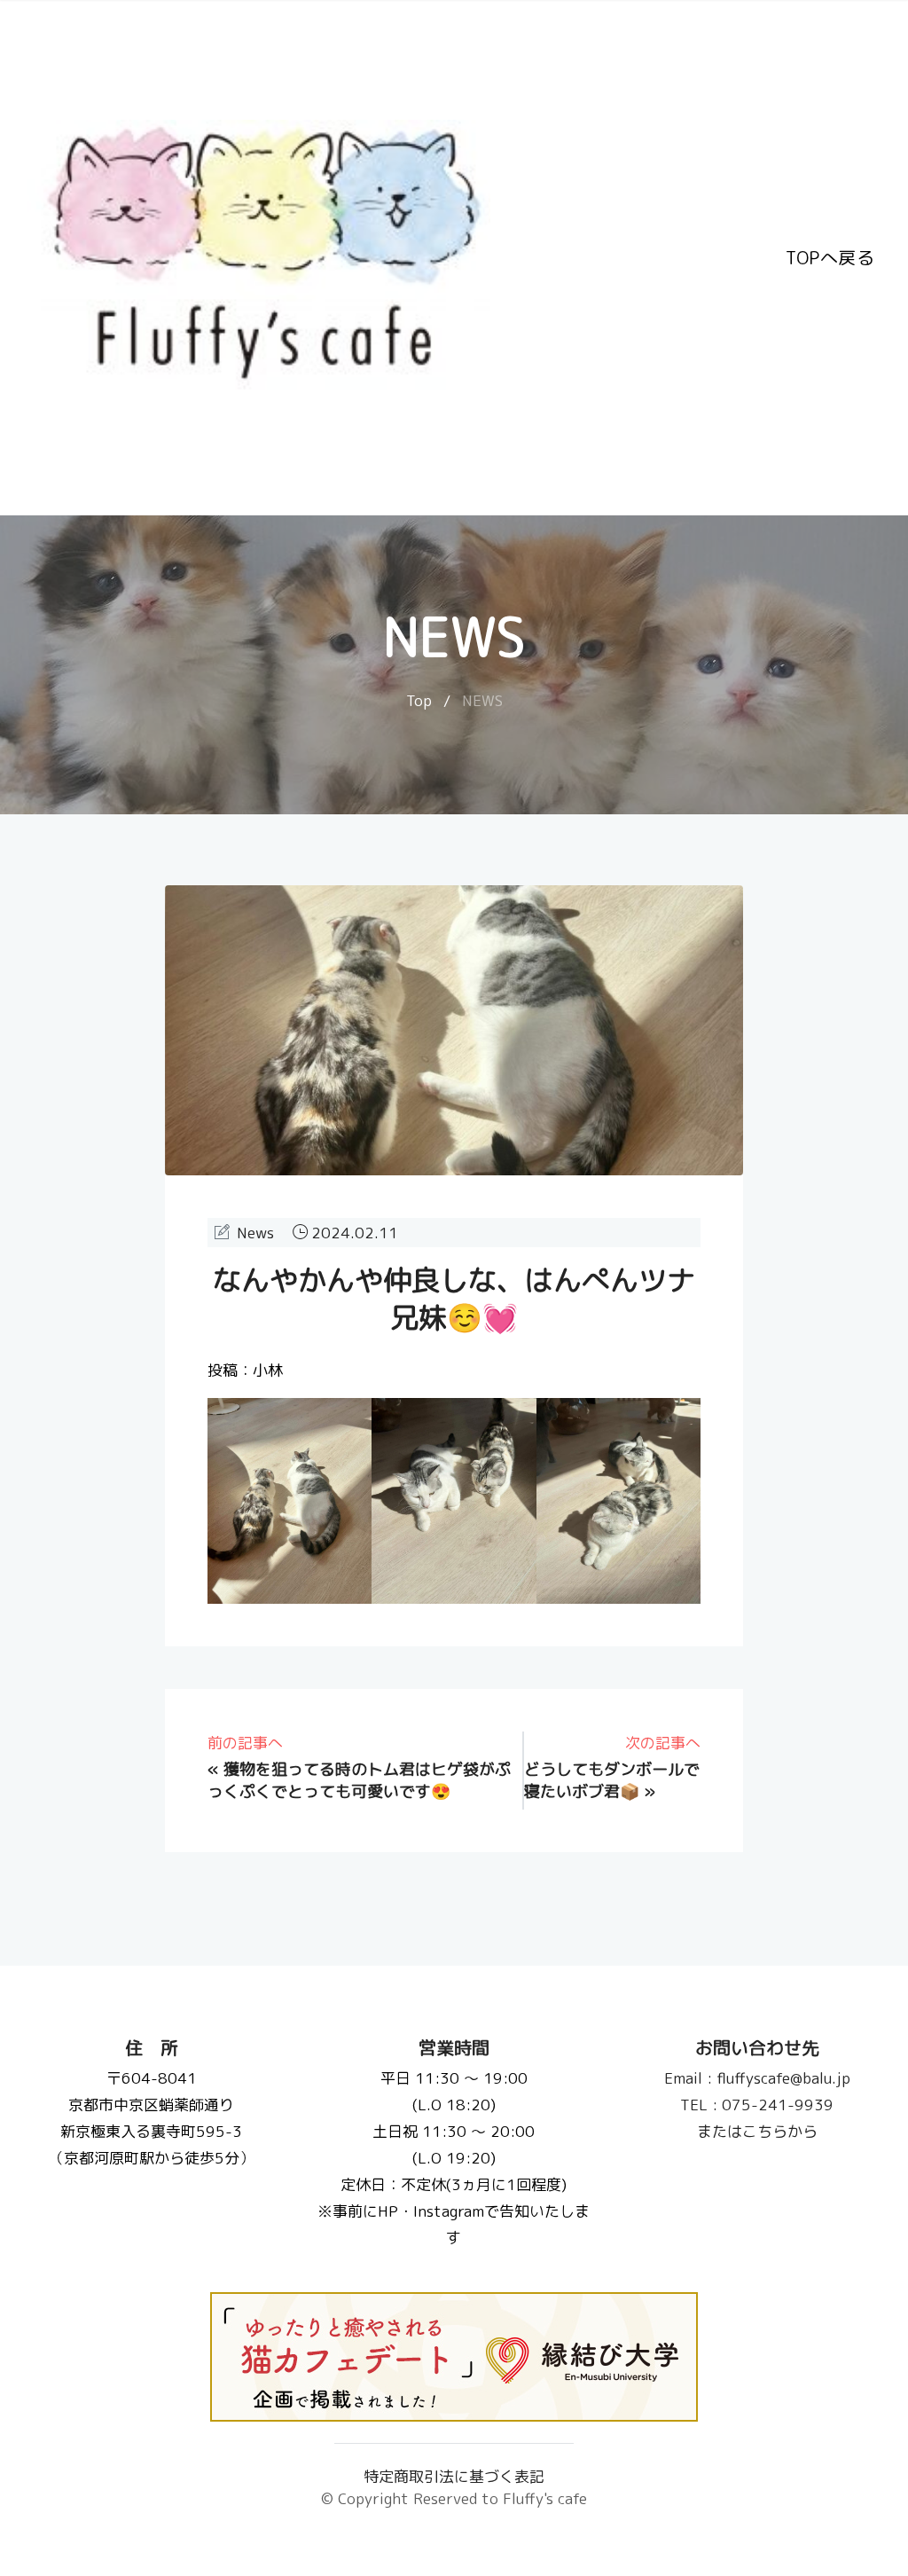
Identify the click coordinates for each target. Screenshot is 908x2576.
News (255, 1233)
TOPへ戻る (830, 257)
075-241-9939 (757, 2105)
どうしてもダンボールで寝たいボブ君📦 (612, 1780)
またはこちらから (756, 2131)
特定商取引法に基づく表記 (454, 2476)
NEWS (482, 700)
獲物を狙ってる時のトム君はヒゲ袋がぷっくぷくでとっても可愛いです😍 (359, 1780)
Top (419, 700)
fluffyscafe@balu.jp (756, 2078)
